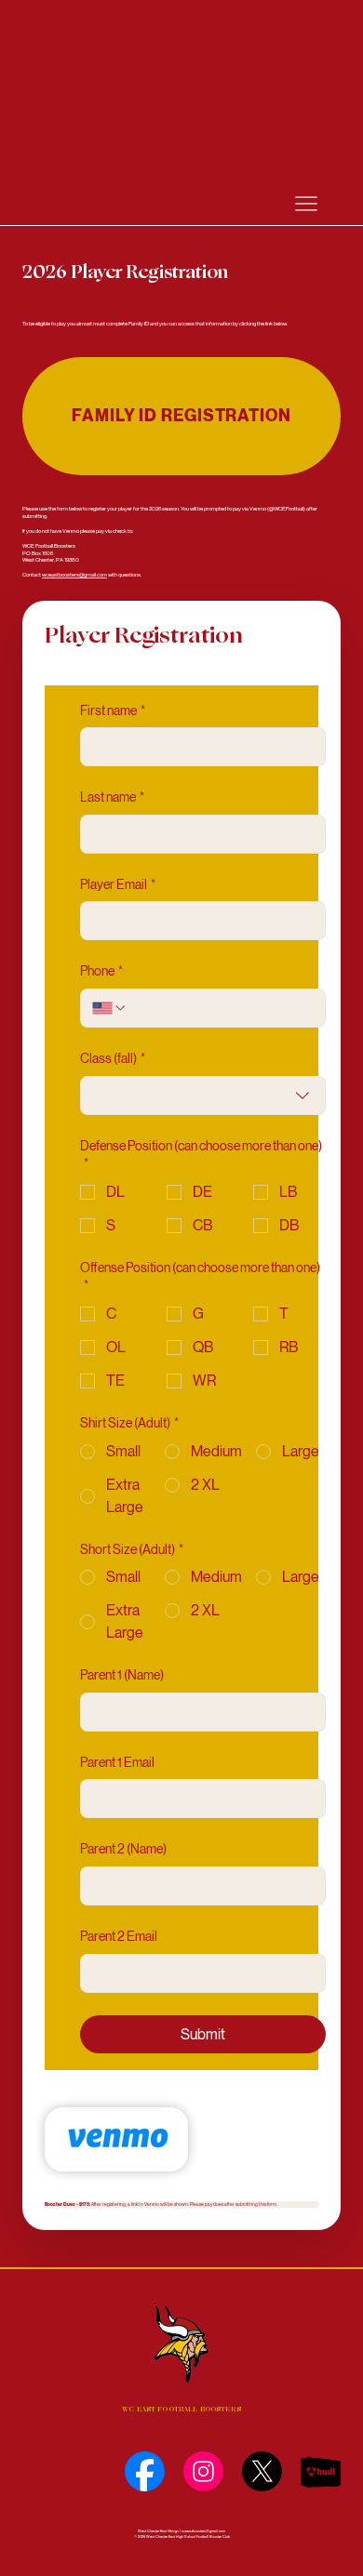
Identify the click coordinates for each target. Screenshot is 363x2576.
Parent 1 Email (117, 1762)
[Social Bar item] (145, 2471)
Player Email (118, 884)
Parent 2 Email (119, 1936)
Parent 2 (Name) (123, 1849)
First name (113, 710)
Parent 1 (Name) (122, 1675)
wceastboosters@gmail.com (74, 574)
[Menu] (306, 204)
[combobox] (203, 1095)
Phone (101, 971)
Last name (112, 797)
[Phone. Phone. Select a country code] (110, 1008)
